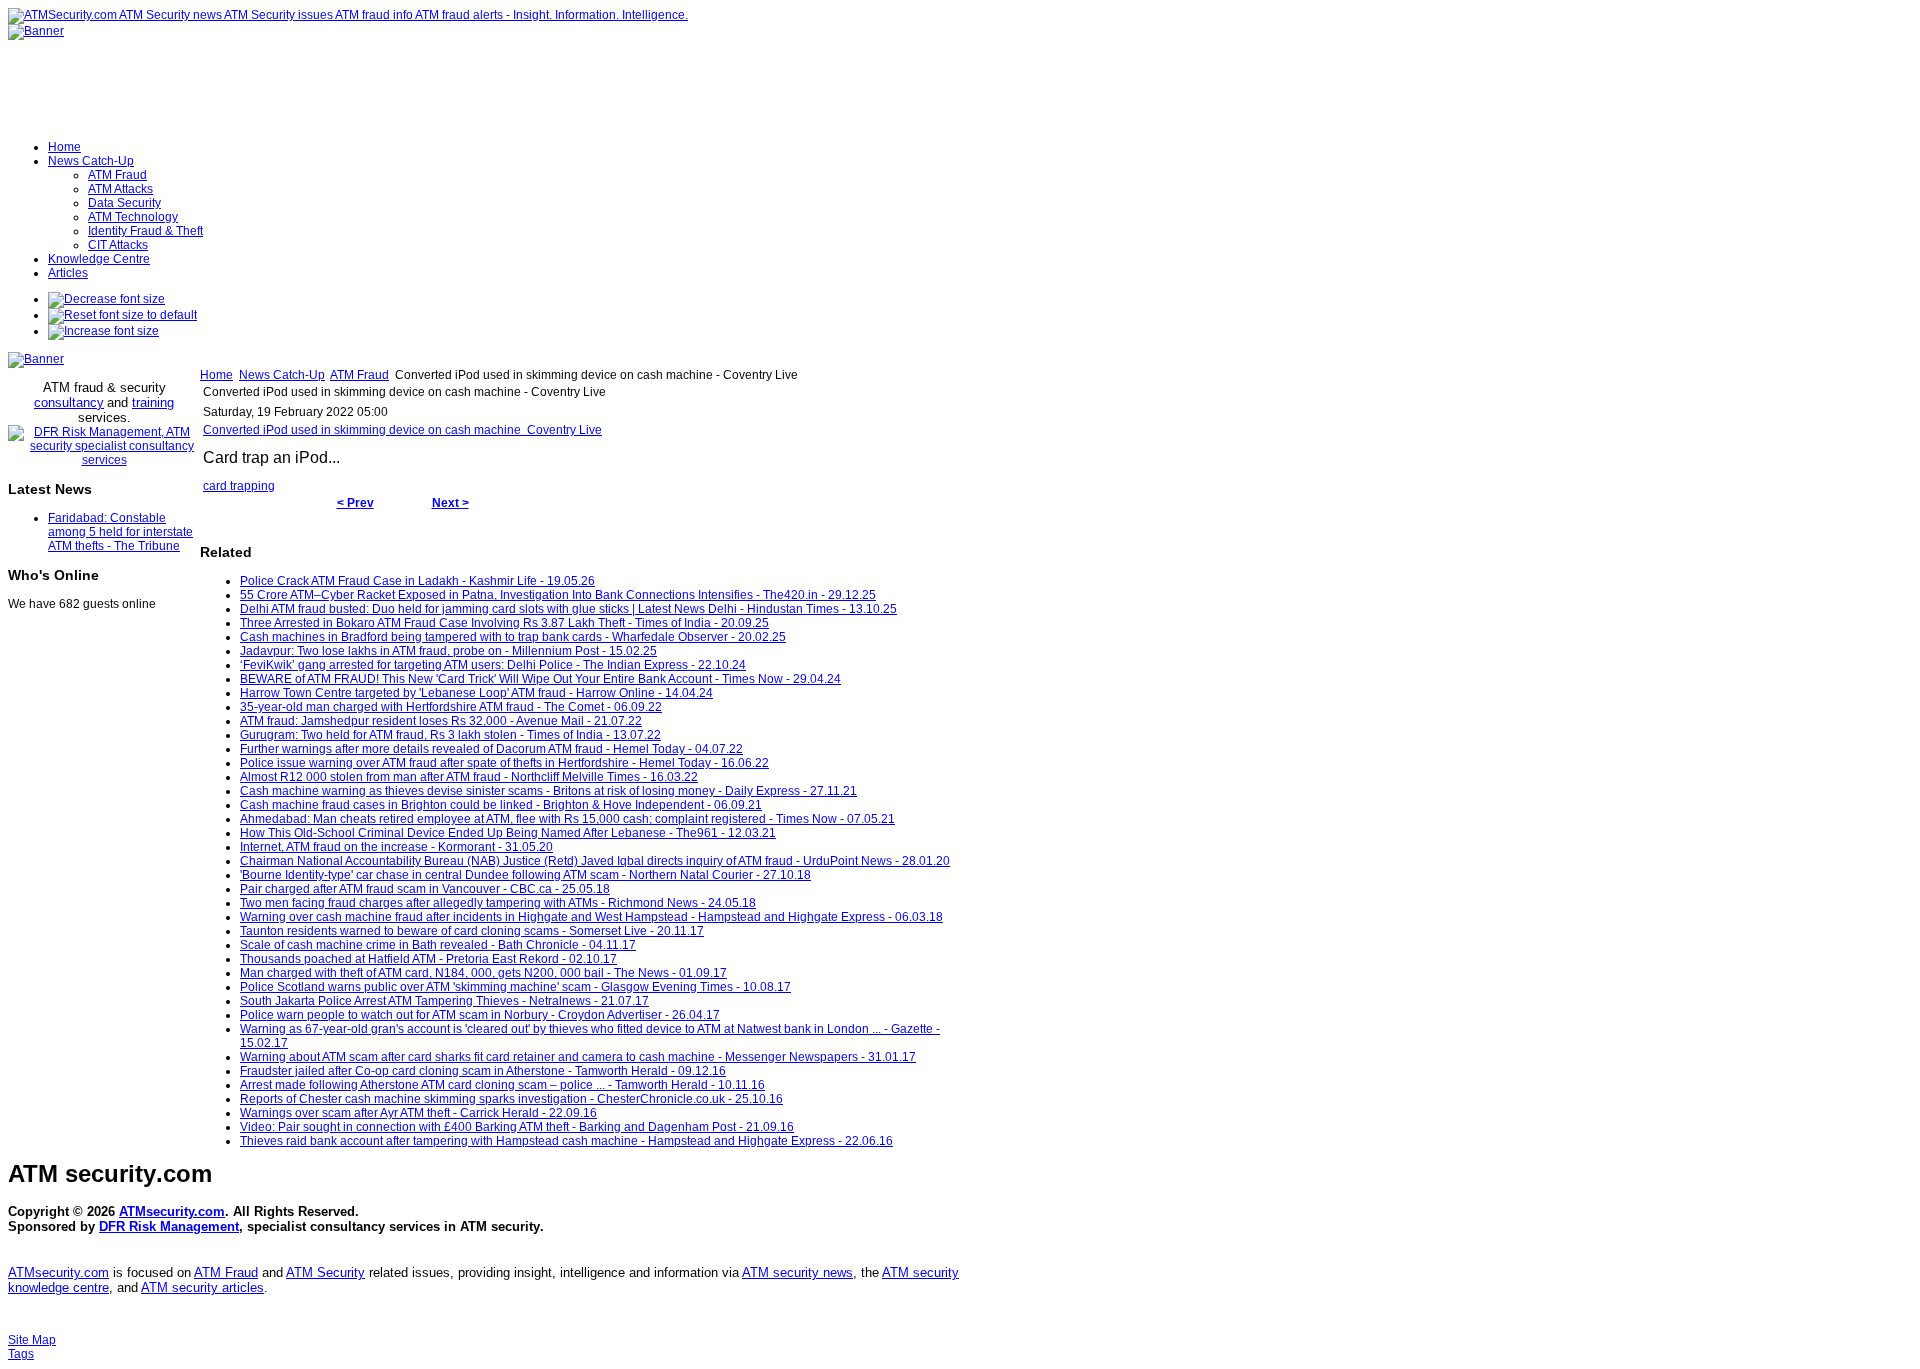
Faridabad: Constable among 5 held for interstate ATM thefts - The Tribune (120, 532)
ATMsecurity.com (172, 1211)
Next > (450, 503)
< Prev (355, 503)
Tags (21, 1354)
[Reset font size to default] (122, 315)
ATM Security (325, 1272)
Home (216, 375)
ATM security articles (202, 1287)
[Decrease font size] (106, 299)
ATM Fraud (359, 375)
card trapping (239, 486)
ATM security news (797, 1272)
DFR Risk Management (169, 1226)
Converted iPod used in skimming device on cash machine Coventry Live (402, 430)
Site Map (32, 1340)
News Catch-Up (282, 375)
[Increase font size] (103, 331)
